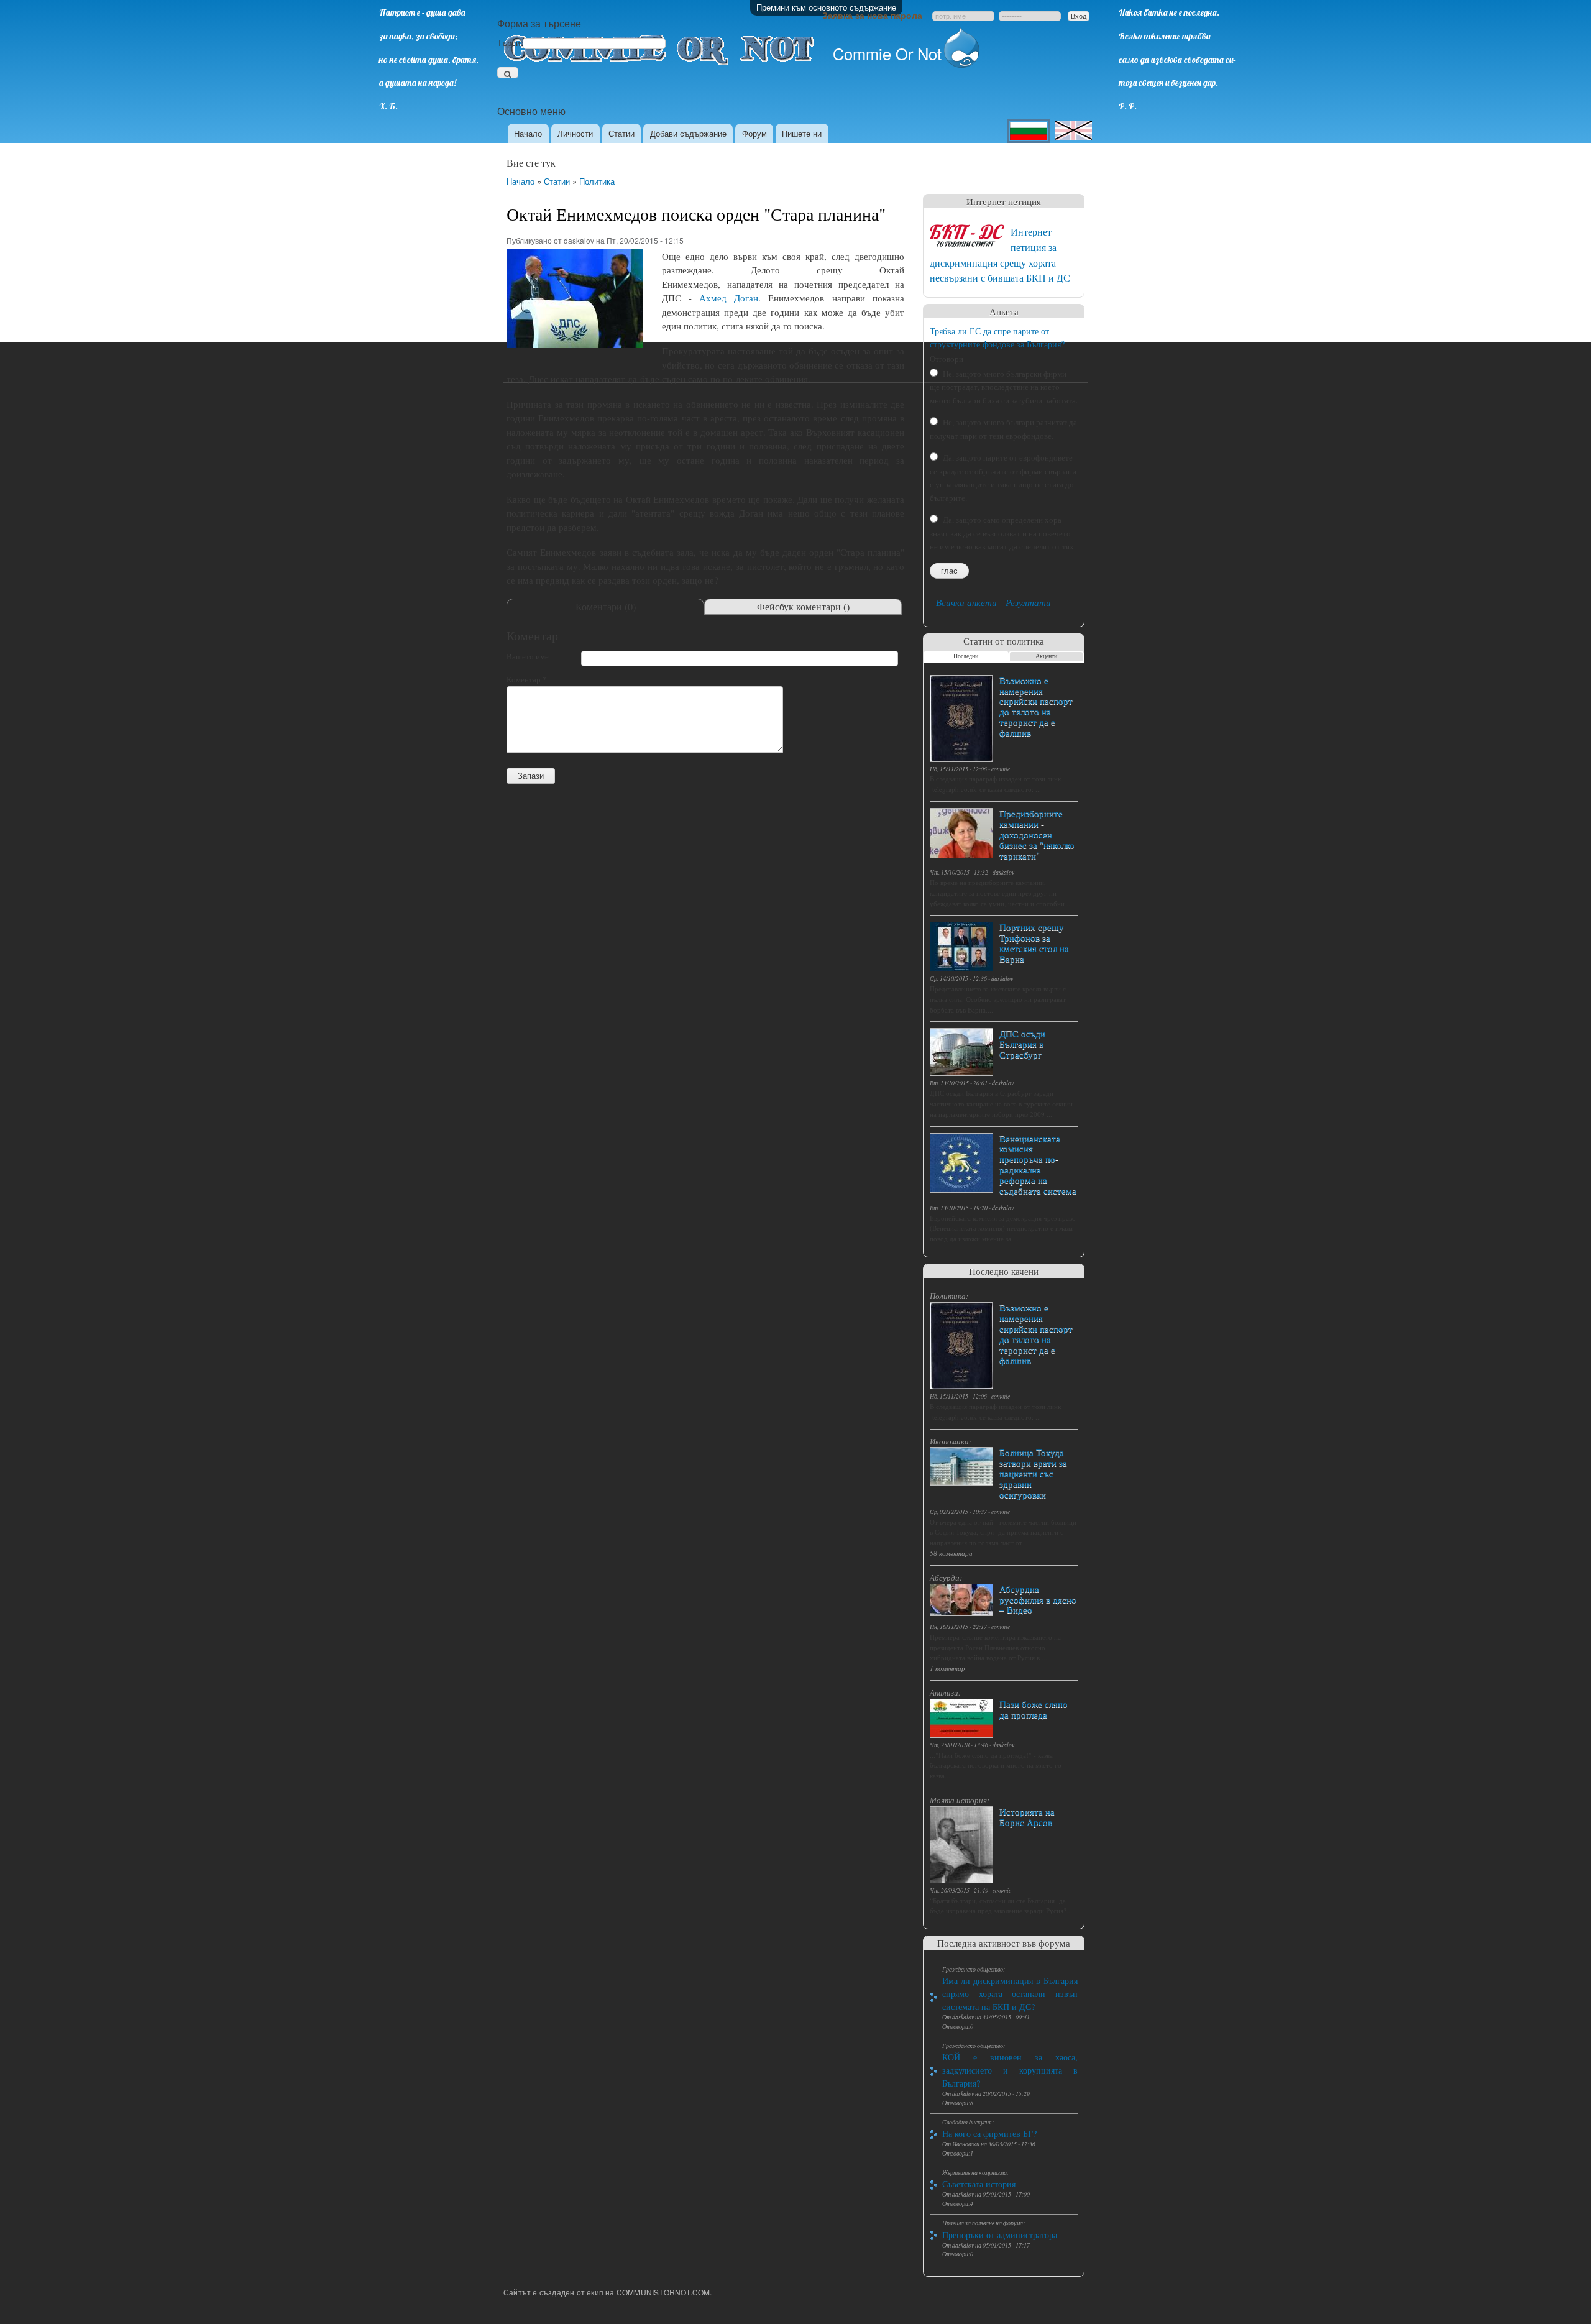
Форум (754, 133)
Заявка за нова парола (872, 15)
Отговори (947, 359)
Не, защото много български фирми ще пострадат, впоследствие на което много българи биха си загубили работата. (1004, 387)
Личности (575, 133)
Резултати (1028, 602)
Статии (621, 133)
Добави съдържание (688, 133)
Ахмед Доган (729, 298)
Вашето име (528, 656)
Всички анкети (966, 602)
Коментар (527, 679)
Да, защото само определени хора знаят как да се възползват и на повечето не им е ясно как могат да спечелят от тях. (1003, 533)
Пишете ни (802, 133)
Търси (510, 43)
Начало (528, 133)
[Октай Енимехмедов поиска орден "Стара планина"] (575, 353)
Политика (597, 181)
